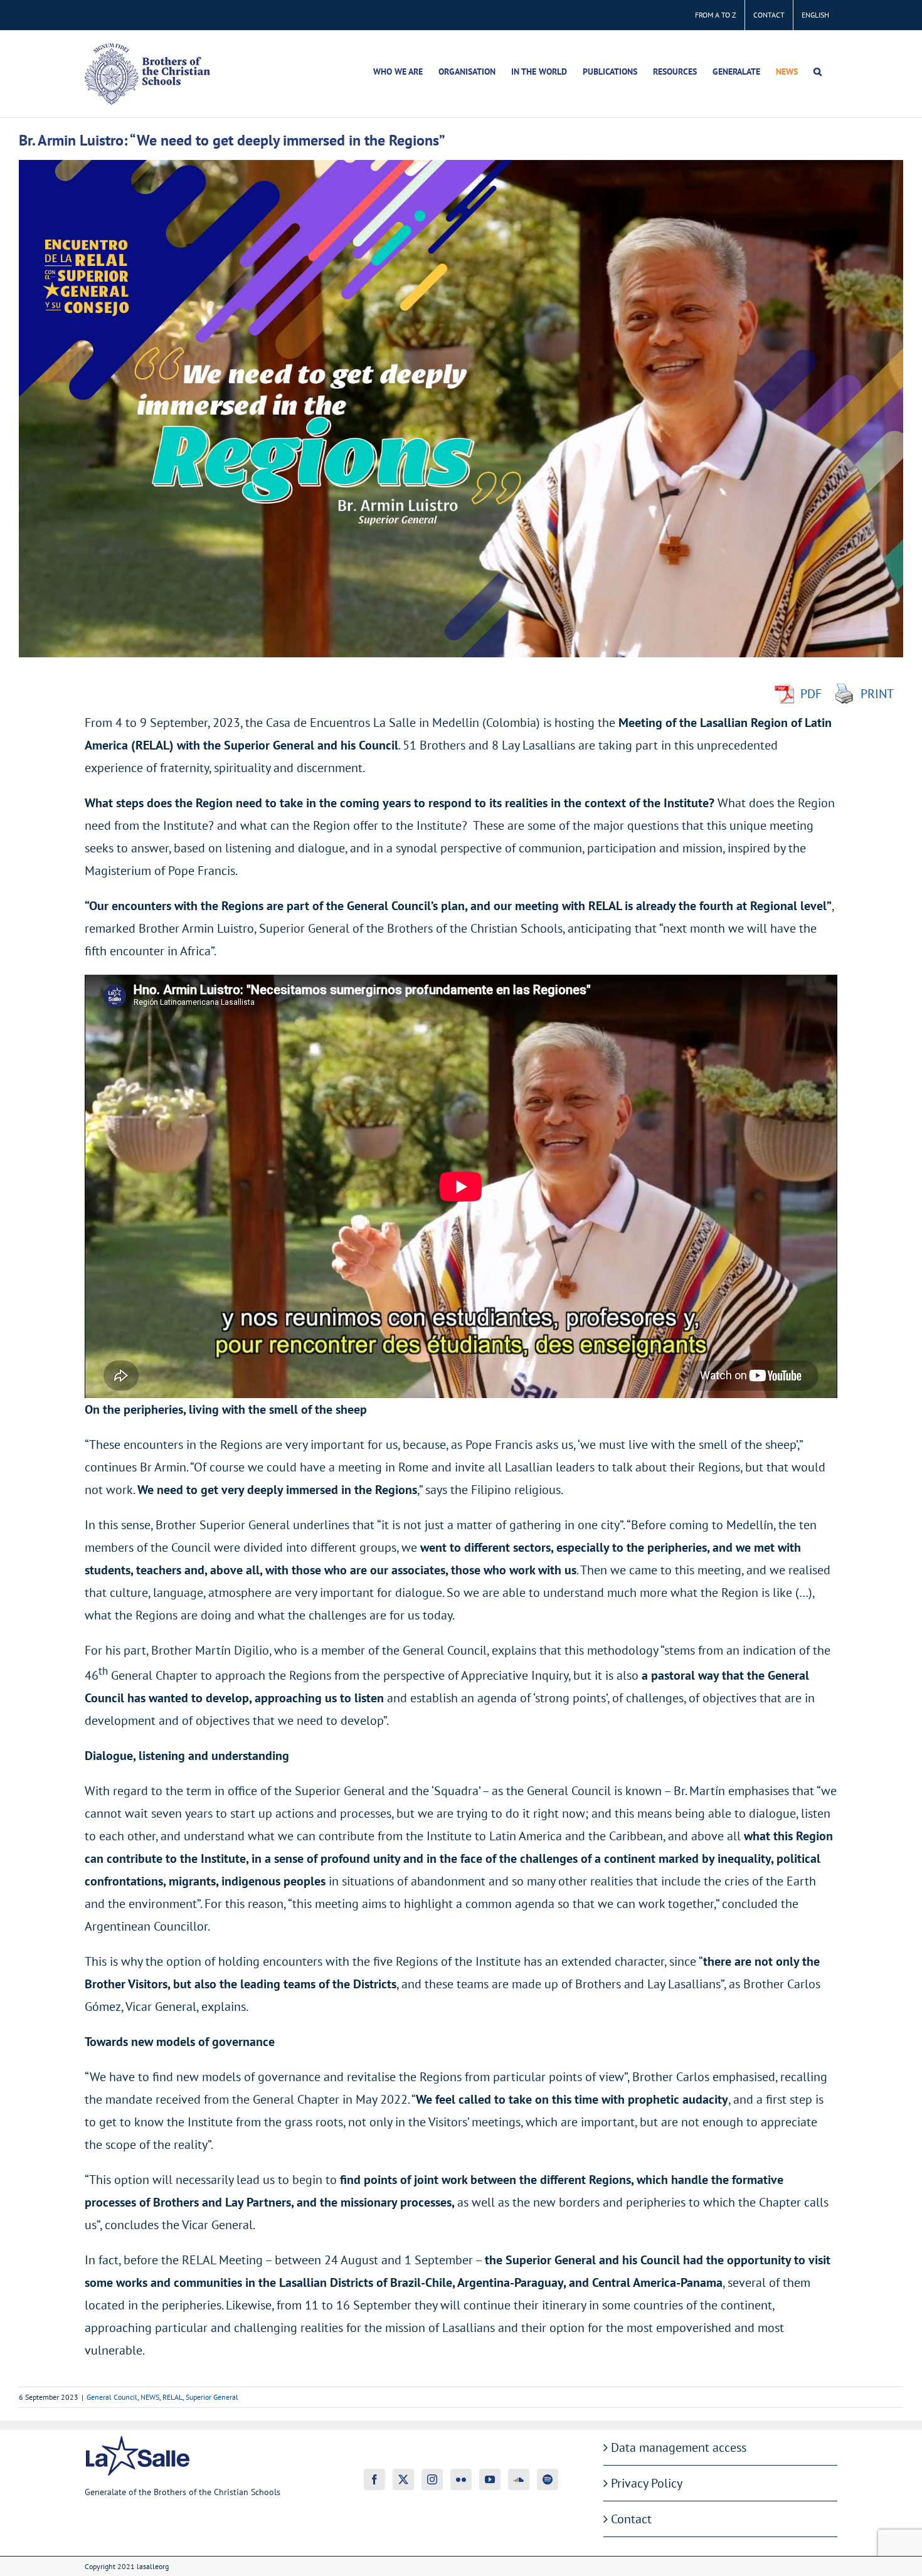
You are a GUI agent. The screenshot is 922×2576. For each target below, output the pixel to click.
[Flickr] (461, 2479)
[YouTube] (490, 2479)
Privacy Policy (647, 2483)
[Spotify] (548, 2479)
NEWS (150, 2397)
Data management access (679, 2447)
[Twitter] (403, 2479)
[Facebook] (374, 2479)
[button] (818, 72)
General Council (112, 2397)
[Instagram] (432, 2479)
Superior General (212, 2397)
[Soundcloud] (519, 2479)
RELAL (172, 2397)
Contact (631, 2519)
